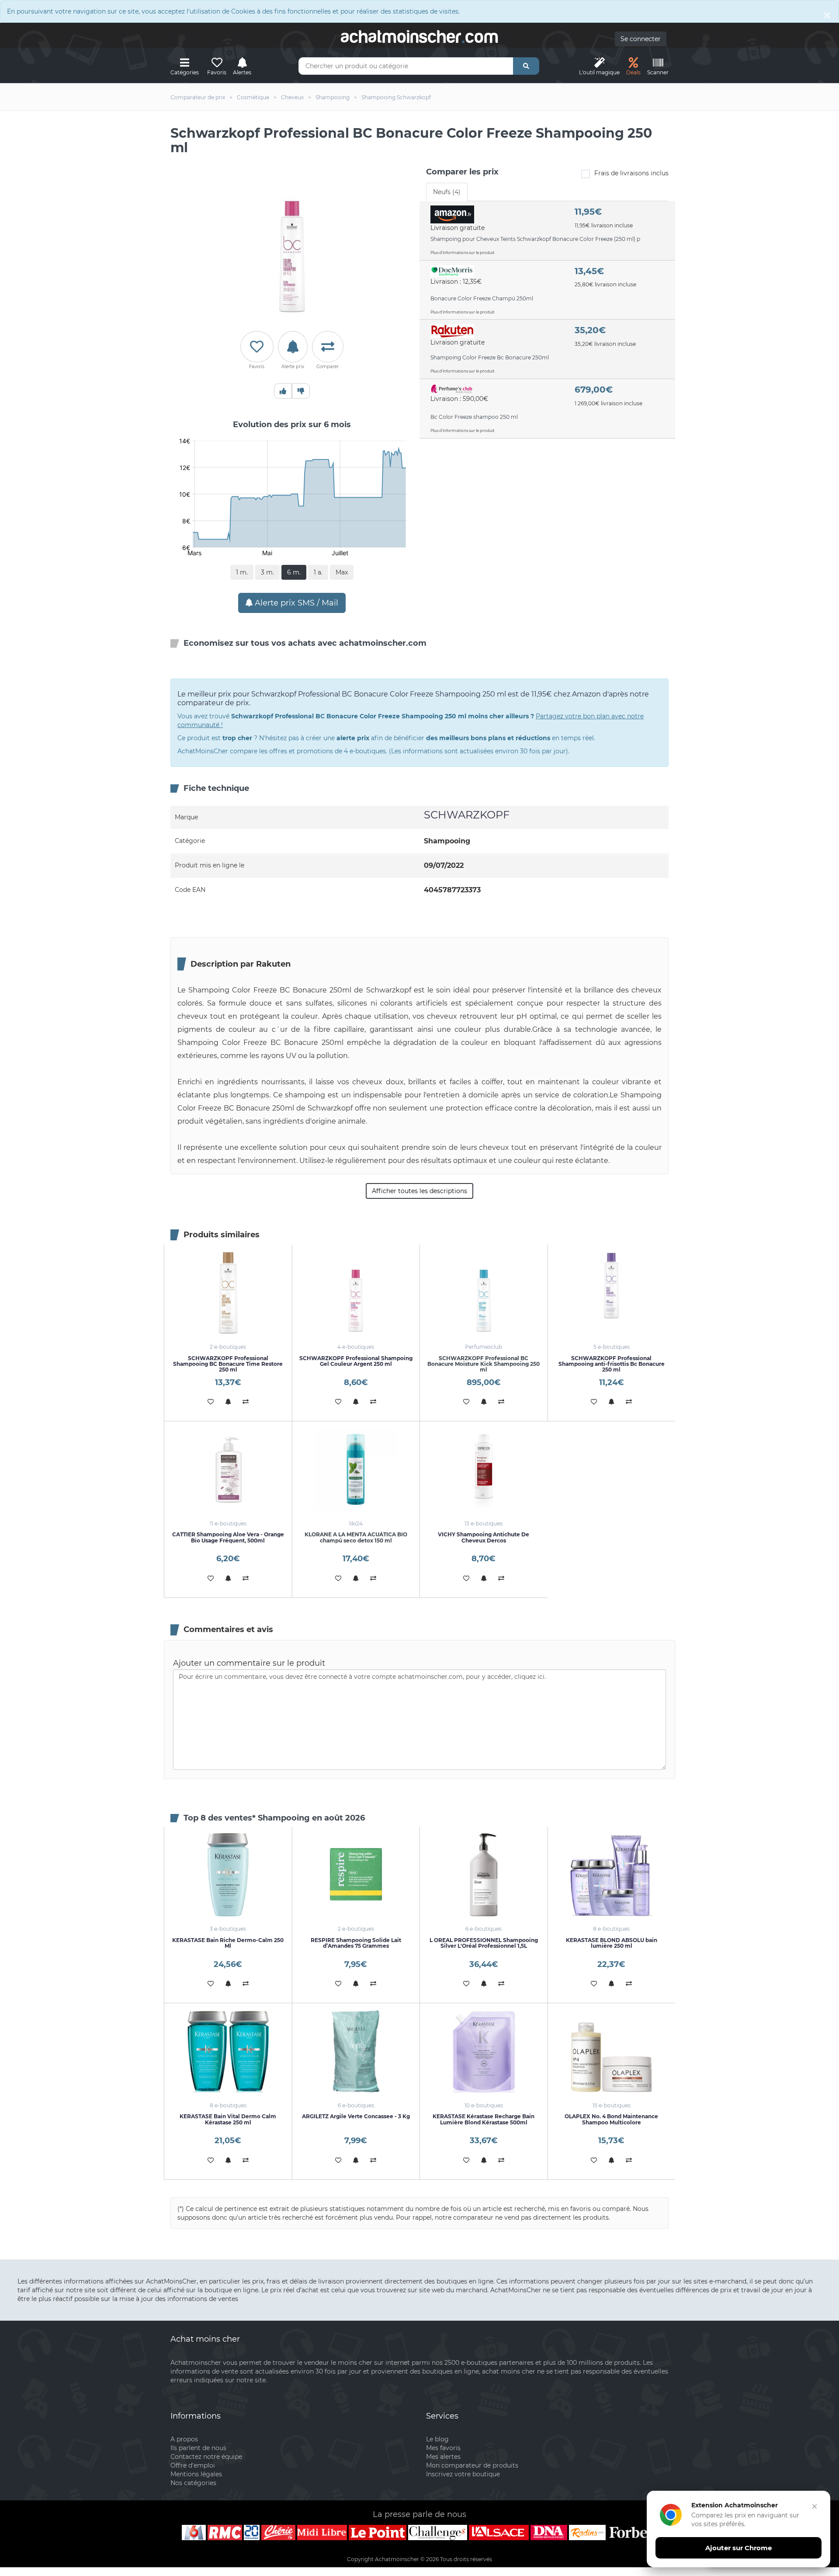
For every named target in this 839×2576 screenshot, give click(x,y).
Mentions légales (196, 2474)
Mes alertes (443, 2457)
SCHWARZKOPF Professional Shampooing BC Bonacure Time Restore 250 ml (228, 1364)
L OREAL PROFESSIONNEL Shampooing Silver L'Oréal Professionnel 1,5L (484, 1943)
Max (342, 572)
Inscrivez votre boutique (463, 2474)
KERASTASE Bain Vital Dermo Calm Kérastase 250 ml (228, 2119)
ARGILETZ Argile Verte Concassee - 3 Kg (356, 2116)
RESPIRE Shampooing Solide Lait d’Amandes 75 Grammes (356, 1943)
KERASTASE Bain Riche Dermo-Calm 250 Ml (228, 1943)
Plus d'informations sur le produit (463, 252)
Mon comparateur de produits (472, 2465)
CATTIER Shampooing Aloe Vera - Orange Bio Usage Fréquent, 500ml (228, 1537)
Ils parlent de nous (198, 2448)
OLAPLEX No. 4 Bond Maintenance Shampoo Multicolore (611, 2119)
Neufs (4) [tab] (447, 192)
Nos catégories (193, 2483)
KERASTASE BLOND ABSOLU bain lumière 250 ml (612, 1943)
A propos (184, 2439)
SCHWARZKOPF (467, 815)
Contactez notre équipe (206, 2457)
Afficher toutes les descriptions (419, 1191)
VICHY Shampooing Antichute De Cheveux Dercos (484, 1537)
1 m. (242, 572)
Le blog (437, 2439)
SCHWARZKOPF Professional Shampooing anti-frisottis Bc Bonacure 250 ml (612, 1364)
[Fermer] (815, 2506)
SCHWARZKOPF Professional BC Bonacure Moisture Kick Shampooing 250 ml (484, 1364)
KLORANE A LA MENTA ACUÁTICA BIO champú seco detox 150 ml (356, 1537)
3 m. (267, 572)
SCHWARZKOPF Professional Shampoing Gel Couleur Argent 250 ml (356, 1361)
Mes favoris (443, 2448)
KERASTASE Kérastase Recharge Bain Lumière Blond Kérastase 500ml (484, 2119)
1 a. (318, 572)
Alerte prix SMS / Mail (295, 603)
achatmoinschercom (419, 37)
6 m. (294, 572)
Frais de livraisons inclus (631, 173)
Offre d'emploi (193, 2465)
